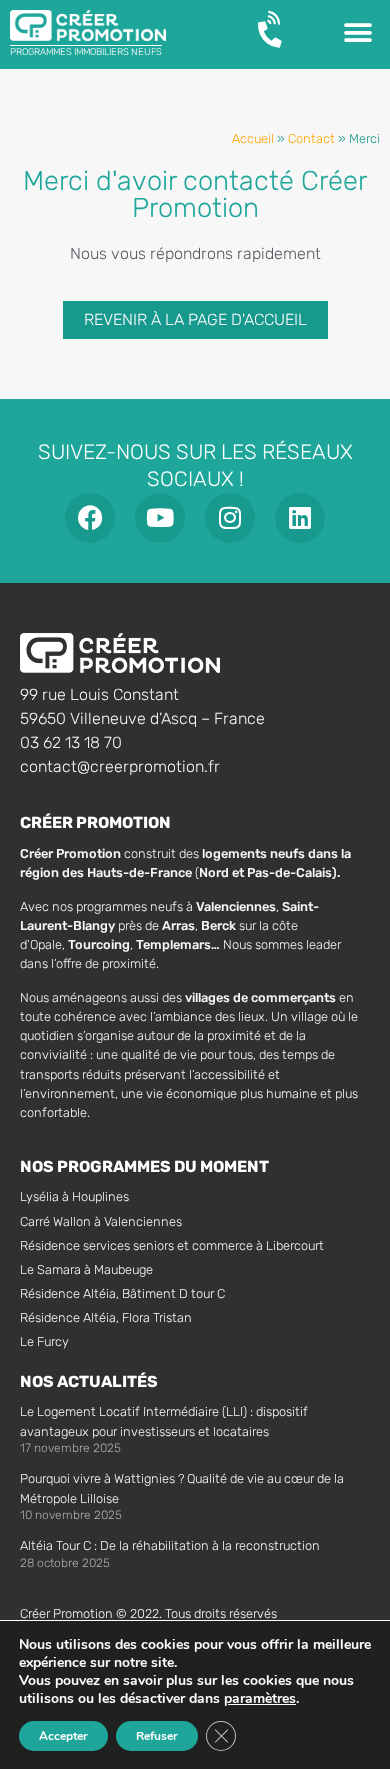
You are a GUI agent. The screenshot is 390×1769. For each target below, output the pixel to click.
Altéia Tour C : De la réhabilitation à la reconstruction (170, 1545)
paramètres (260, 1699)
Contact (311, 138)
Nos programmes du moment (144, 1166)
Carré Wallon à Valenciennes (101, 1221)
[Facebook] (90, 518)
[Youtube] (160, 518)
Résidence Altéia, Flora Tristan (106, 1317)
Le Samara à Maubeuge (86, 1269)
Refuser (157, 1736)
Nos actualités (89, 1381)
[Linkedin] (300, 518)
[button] (357, 32)
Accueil (253, 138)
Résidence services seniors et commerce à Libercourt (172, 1245)
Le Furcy (44, 1341)
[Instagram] (230, 518)
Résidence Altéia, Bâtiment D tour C (122, 1293)
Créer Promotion (95, 822)
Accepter (63, 1736)
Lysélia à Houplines (74, 1196)
